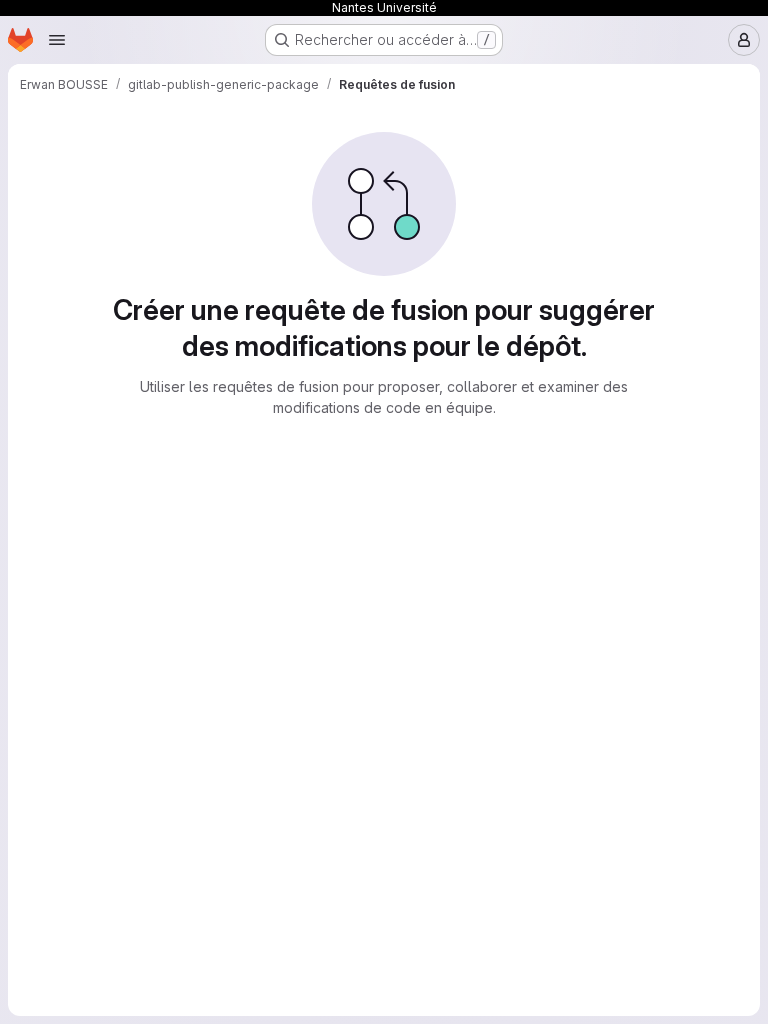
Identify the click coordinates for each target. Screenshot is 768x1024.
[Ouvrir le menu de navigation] (57, 40)
